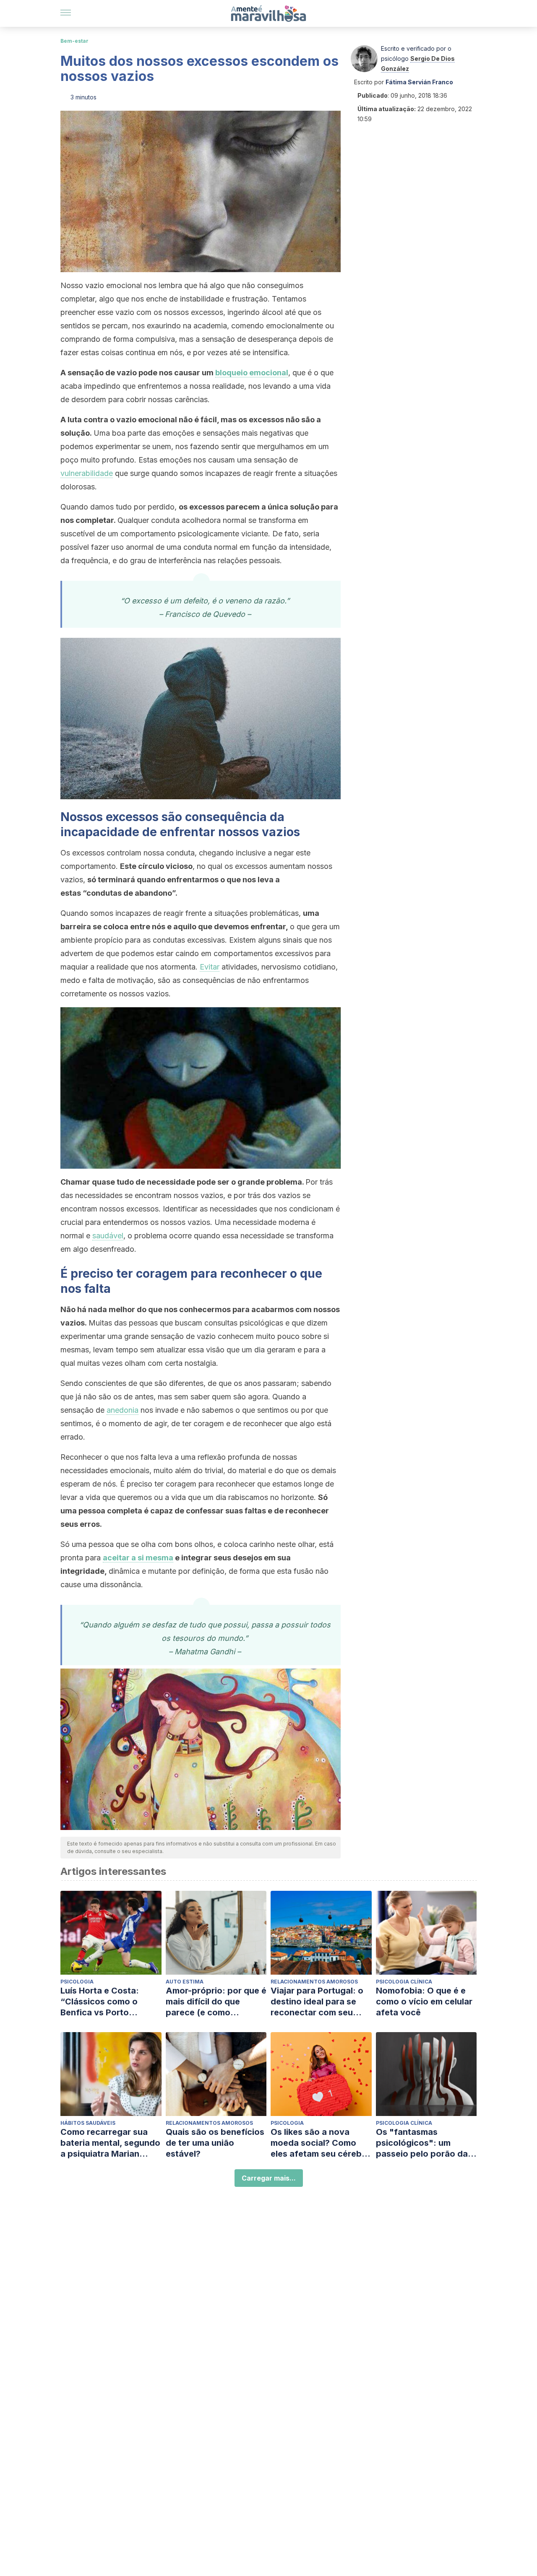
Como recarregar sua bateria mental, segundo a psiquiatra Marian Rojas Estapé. (110, 2143)
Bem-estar (74, 41)
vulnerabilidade (87, 473)
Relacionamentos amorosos (314, 1982)
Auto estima (185, 1982)
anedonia (123, 1410)
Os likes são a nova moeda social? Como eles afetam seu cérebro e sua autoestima (321, 2143)
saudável (108, 1236)
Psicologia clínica (404, 1982)
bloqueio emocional (252, 373)
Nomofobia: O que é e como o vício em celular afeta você (424, 2002)
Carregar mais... (269, 2178)
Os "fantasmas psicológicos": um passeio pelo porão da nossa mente (422, 2143)
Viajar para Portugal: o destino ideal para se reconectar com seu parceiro (317, 2002)
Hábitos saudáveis (88, 2123)
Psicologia (77, 1982)
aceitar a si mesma (138, 1558)
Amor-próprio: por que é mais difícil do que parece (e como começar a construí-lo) (216, 2002)
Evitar (210, 967)
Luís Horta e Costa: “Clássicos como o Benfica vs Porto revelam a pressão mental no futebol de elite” (103, 2002)
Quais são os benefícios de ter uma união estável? (215, 2143)
